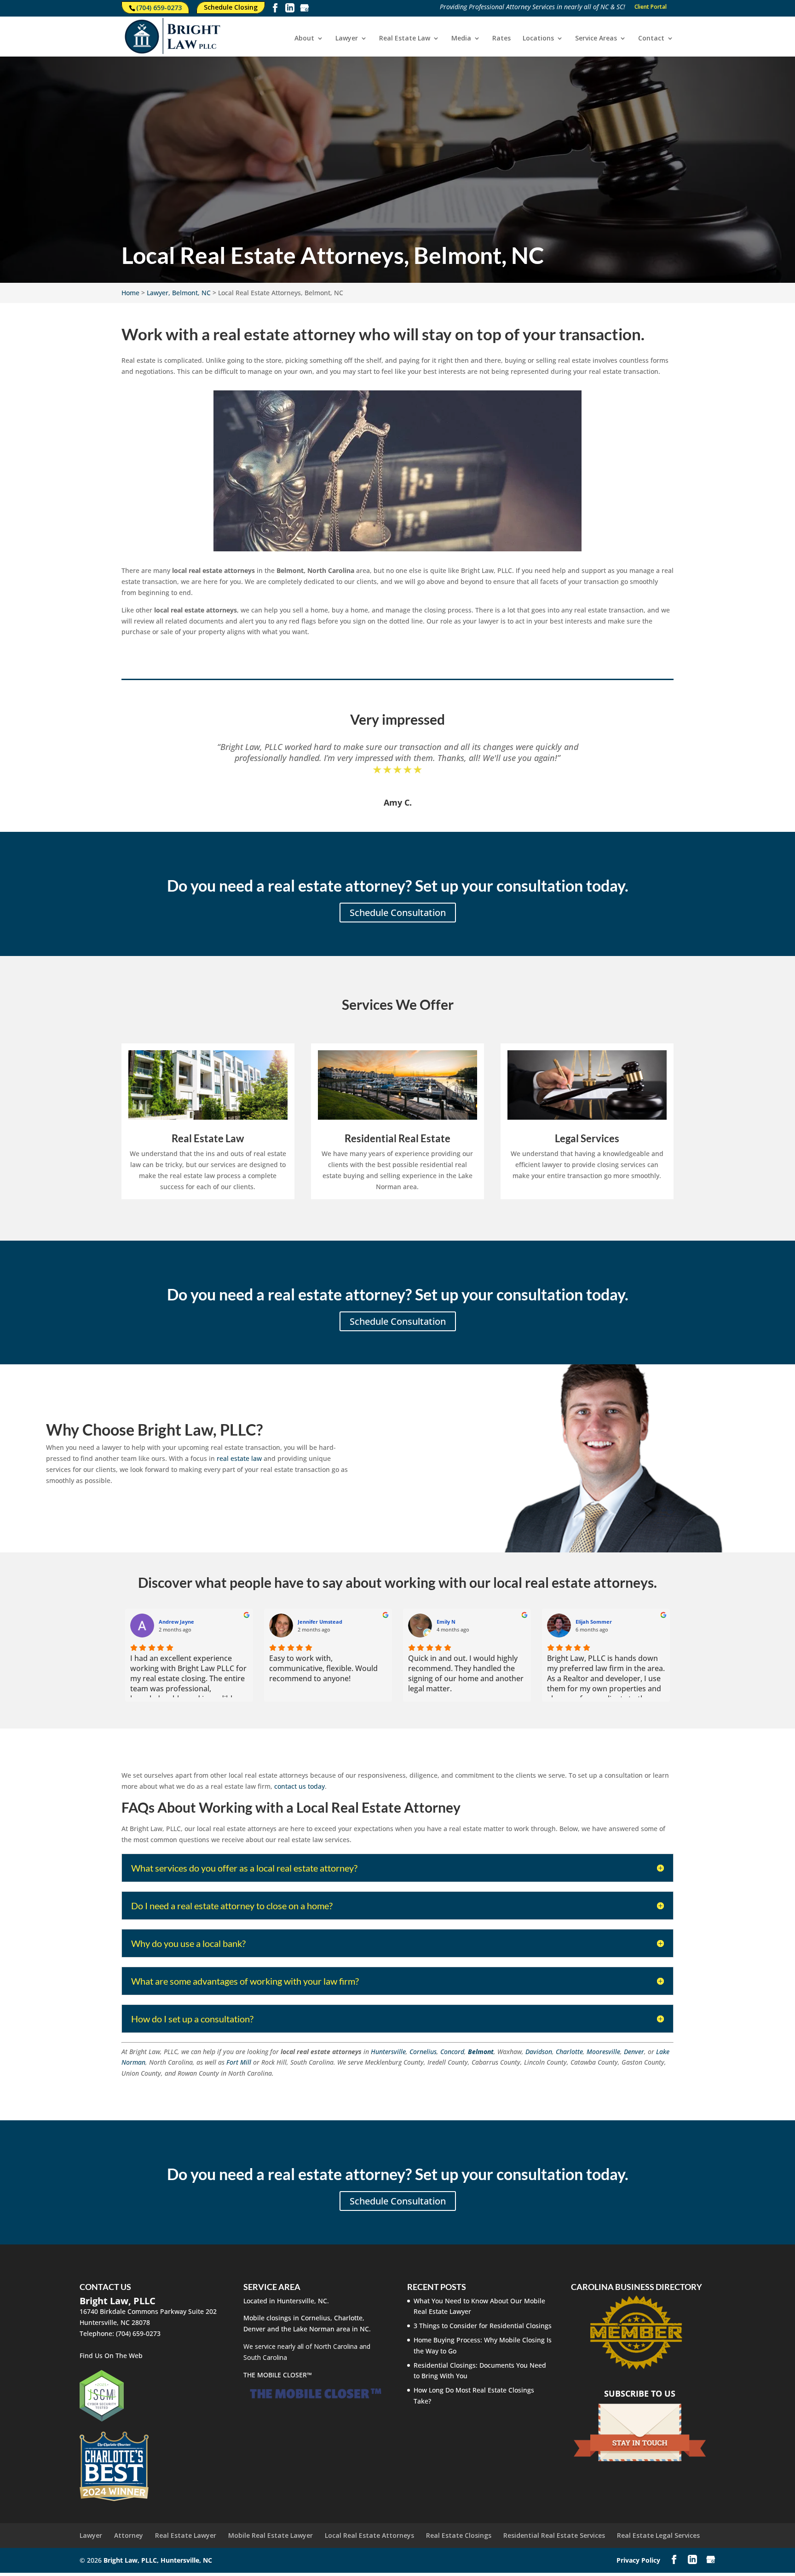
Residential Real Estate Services (554, 2535)
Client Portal (651, 7)
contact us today (300, 1786)
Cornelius (423, 2052)
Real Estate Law (405, 39)
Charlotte (569, 2052)
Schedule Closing (231, 7)
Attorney (129, 2535)
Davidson (539, 2052)
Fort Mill (239, 2062)
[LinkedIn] (290, 9)
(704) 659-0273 (159, 8)
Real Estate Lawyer (186, 2535)
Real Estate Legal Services (658, 2535)
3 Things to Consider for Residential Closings (483, 2326)
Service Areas (596, 39)
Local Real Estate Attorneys (369, 2535)
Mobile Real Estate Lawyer (271, 2535)
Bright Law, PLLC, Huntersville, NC (158, 2560)
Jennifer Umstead (320, 1622)
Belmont (481, 2052)
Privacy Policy (638, 2560)
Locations (538, 39)
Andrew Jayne (176, 1622)
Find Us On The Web (111, 2356)
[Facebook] (275, 9)
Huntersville (388, 2052)
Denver (634, 2052)
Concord (452, 2052)
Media (461, 39)
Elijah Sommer (594, 1622)
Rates (501, 39)
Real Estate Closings (459, 2535)
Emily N (446, 1622)
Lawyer (347, 39)
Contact (651, 39)
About (304, 39)
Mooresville (603, 2052)
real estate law (239, 1458)
